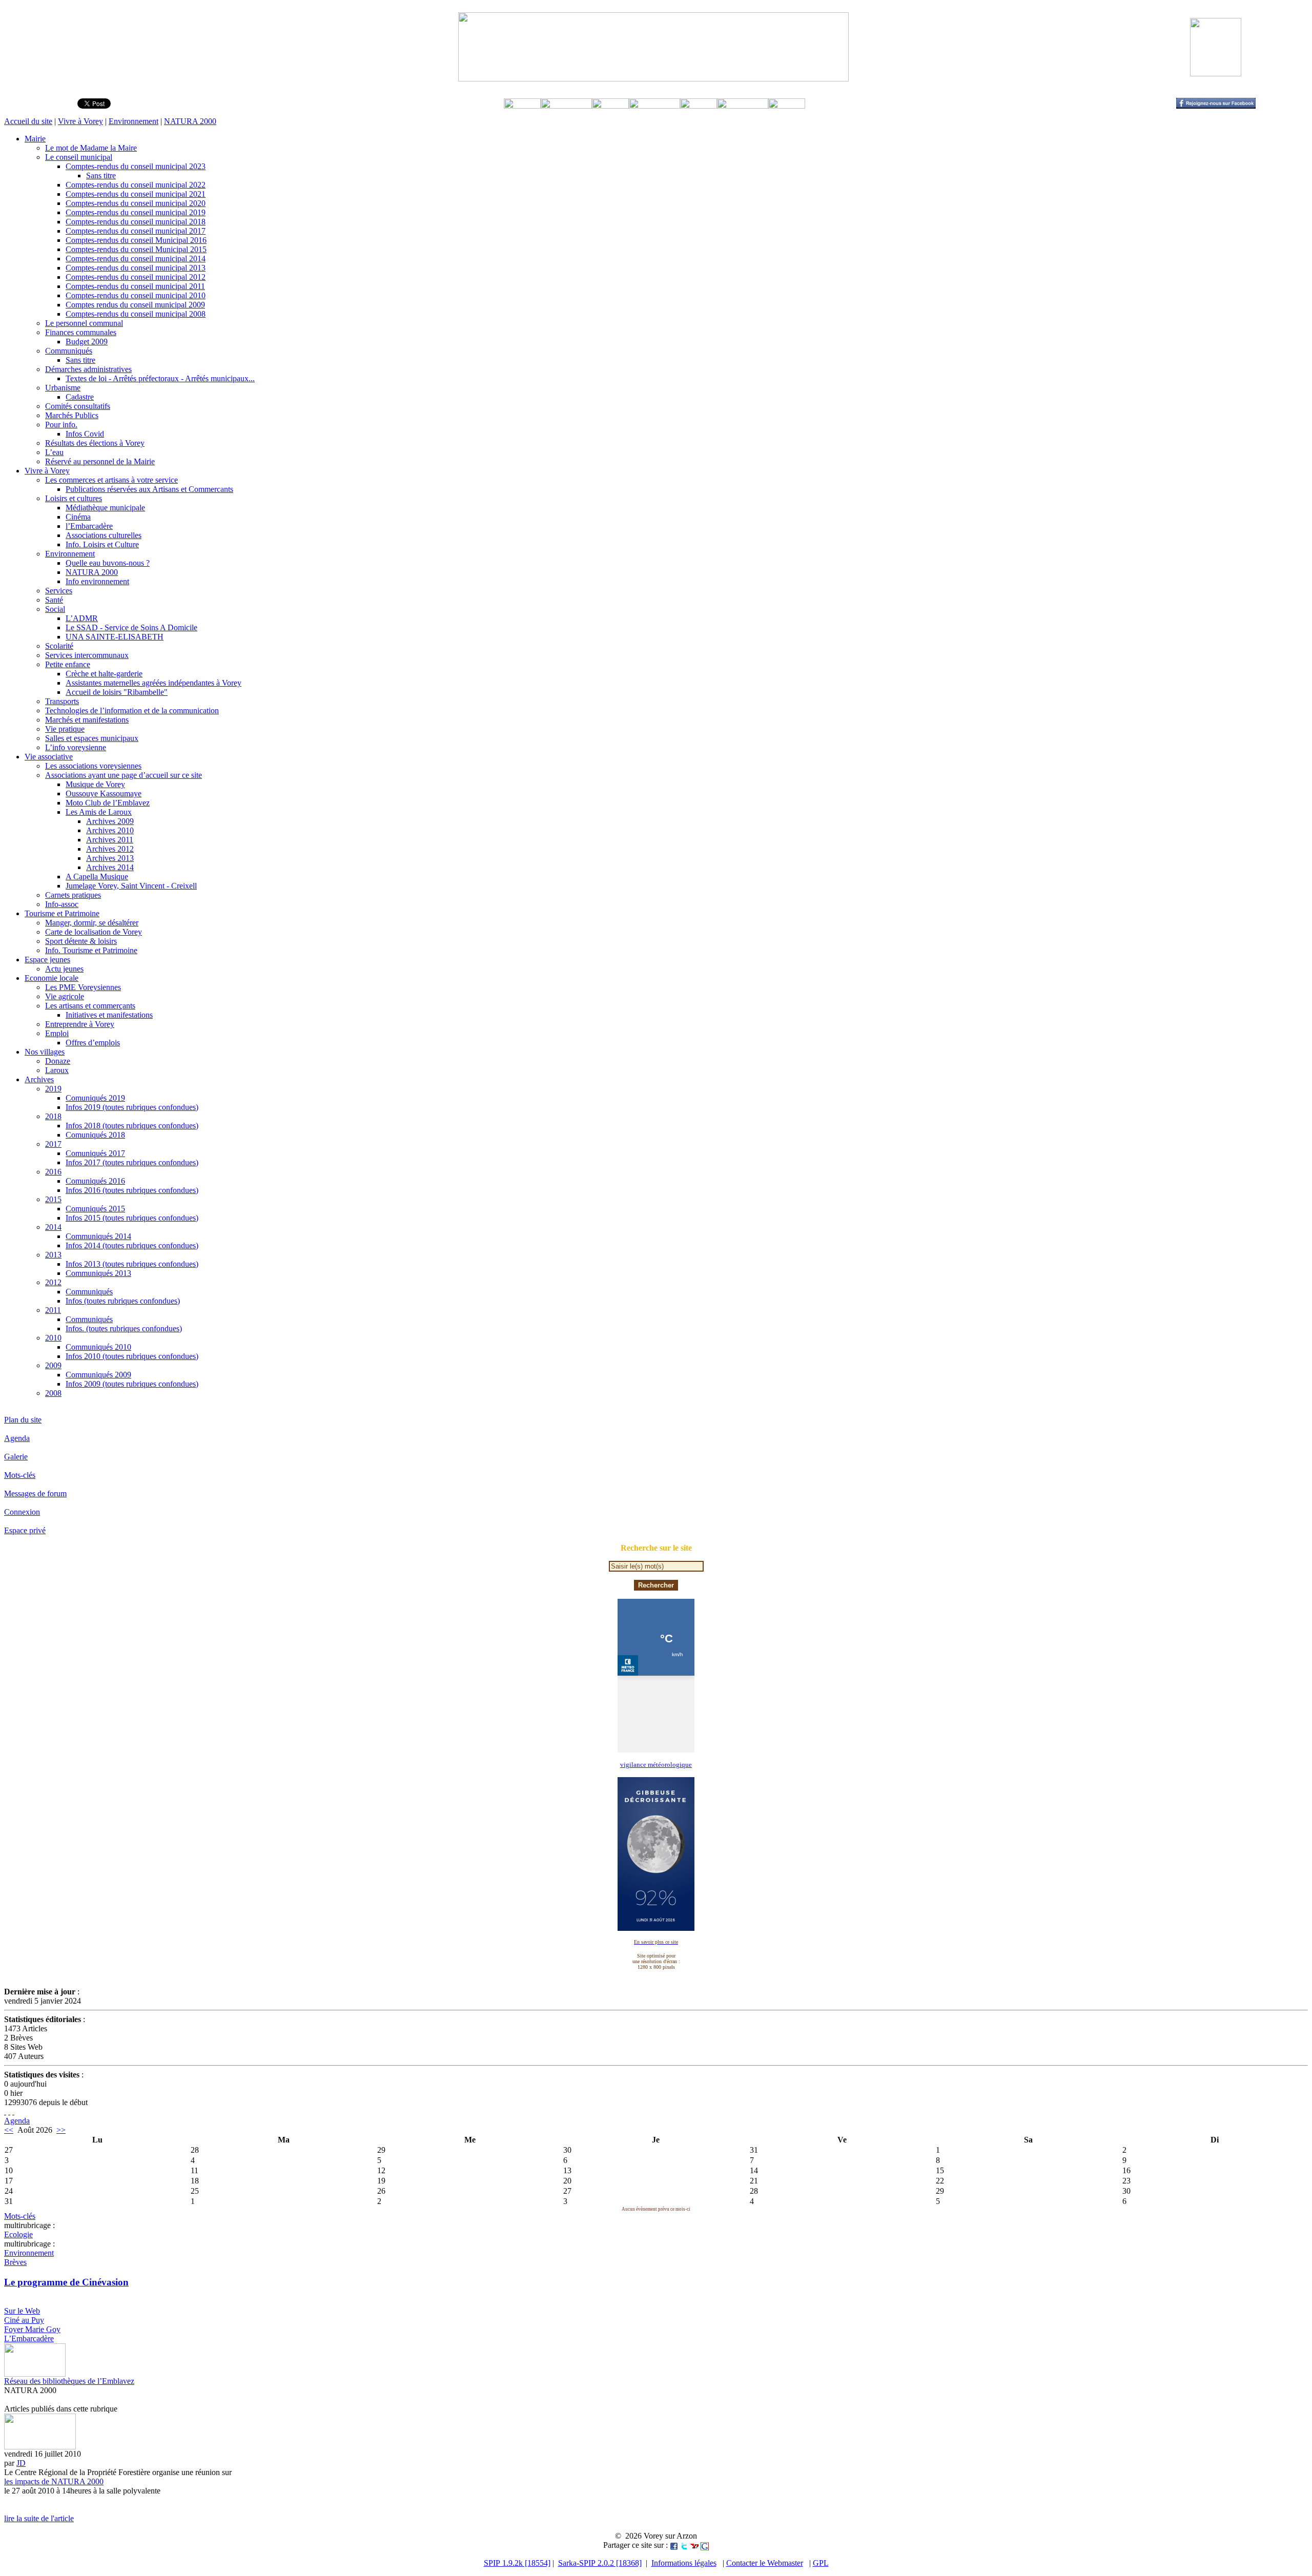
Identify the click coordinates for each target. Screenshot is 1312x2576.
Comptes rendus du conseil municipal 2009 (135, 305)
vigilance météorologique (656, 1765)
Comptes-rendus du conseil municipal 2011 (135, 286)
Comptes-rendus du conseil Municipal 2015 (136, 249)
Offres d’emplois (93, 1043)
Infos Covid (85, 434)
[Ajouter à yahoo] (694, 2545)
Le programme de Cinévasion (66, 2282)
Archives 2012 (110, 849)
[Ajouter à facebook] (674, 2545)
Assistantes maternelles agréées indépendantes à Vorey (153, 683)
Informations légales (684, 2563)
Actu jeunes (64, 969)
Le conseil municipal (79, 157)
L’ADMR (82, 618)
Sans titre (101, 176)
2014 (53, 1227)
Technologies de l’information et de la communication (132, 710)
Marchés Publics (72, 415)
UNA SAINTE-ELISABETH (115, 637)
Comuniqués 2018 (95, 1135)
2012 (53, 1282)
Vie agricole (65, 996)
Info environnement (97, 581)
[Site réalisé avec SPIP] (13, 2111)
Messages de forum (35, 1493)
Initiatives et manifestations (109, 1015)
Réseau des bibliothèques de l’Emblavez (69, 2381)
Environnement (134, 121)
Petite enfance (68, 664)
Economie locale (52, 978)
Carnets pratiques (73, 895)
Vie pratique (65, 729)
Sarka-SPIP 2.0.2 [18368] (600, 2563)
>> (61, 2130)
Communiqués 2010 (98, 1347)
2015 (53, 1199)
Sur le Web (22, 2311)
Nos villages (45, 1052)
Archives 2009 (110, 821)
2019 (53, 1089)
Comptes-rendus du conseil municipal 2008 (136, 314)
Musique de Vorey (95, 784)
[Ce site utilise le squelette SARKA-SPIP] (9, 2111)
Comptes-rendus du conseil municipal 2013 (136, 268)
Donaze (58, 1061)
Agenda (17, 1438)
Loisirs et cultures (74, 498)
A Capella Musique (97, 877)
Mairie (35, 139)
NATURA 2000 (190, 121)
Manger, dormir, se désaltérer (92, 923)
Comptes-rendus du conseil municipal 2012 (136, 277)
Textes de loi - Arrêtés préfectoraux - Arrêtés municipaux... (160, 378)
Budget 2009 (87, 342)
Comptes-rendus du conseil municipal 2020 (136, 203)
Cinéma (78, 517)
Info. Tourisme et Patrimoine (91, 950)
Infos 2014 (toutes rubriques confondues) (132, 1245)
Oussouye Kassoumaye (104, 794)
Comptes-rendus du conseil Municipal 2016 (136, 240)
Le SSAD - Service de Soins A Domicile (131, 627)
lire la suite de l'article (39, 2518)
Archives (39, 1079)
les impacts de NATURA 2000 (54, 2481)
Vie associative (49, 757)
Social (55, 609)
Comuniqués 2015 (95, 1209)
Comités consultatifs (78, 406)
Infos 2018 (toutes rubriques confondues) (132, 1126)
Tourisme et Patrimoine (62, 913)
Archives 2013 (110, 858)
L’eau (54, 452)
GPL (821, 2563)
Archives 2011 (110, 840)
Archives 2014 (110, 867)
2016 (53, 1172)
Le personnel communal (84, 323)
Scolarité (59, 646)
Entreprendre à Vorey (80, 1024)
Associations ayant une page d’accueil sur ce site (124, 775)
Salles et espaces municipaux (92, 738)
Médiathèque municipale (105, 508)
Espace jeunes (47, 960)
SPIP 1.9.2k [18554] (517, 2563)
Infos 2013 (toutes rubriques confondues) (132, 1264)
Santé (54, 600)
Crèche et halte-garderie (104, 674)
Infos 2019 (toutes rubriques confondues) (132, 1107)
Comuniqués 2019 (95, 1098)
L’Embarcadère (29, 2338)
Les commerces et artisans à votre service (111, 480)
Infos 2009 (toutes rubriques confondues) (132, 1384)
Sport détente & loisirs (81, 941)
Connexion (22, 1512)
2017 (53, 1144)
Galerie (16, 1457)
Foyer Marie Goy (32, 2329)
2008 (53, 1393)
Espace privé (25, 1530)
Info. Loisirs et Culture (102, 544)
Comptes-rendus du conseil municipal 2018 (136, 222)
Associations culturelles (104, 535)
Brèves (15, 2262)
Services (59, 591)
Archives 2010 (110, 830)
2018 (53, 1116)
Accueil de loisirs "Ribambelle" (117, 692)
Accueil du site (28, 121)
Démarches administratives (88, 369)
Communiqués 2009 (98, 1375)
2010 (53, 1338)
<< (9, 2130)
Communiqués (69, 351)
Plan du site (23, 1420)
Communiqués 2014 (98, 1236)
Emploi (57, 1033)
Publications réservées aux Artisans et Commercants (149, 489)
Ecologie (18, 2234)
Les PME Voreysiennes (83, 987)
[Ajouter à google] (705, 2545)
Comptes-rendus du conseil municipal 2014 (136, 259)
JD (21, 2463)
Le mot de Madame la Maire (91, 148)
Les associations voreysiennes (93, 766)
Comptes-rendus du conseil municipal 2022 (136, 185)
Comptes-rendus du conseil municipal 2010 (136, 295)
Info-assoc (62, 904)
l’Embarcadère (89, 526)
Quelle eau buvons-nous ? (108, 563)
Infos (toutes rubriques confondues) (123, 1301)
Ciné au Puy (24, 2320)
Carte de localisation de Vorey (94, 932)
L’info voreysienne (76, 747)
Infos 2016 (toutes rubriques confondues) (132, 1190)
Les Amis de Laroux (99, 812)
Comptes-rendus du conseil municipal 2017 (136, 231)
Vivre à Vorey (80, 121)
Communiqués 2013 (98, 1273)
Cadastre (80, 397)
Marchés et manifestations (87, 720)
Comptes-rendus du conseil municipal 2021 (136, 194)
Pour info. (61, 425)
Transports (62, 701)
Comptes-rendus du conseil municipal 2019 (136, 212)
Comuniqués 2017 (95, 1153)
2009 (53, 1365)
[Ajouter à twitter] (684, 2545)
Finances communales (81, 332)
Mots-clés (20, 1475)
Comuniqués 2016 (95, 1181)
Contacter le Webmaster (765, 2563)
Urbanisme (63, 388)
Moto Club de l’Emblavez (108, 803)
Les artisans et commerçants (90, 1006)
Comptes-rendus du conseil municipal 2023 (136, 166)
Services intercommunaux (87, 655)
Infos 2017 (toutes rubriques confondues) (132, 1162)
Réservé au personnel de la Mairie (100, 461)
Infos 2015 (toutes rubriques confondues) (132, 1218)
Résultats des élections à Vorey (95, 443)
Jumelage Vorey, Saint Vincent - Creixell (131, 886)
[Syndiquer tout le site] (5, 2111)
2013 (53, 1255)
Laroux (57, 1070)
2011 (53, 1310)
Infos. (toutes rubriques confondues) (124, 1328)
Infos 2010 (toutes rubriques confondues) (132, 1356)
